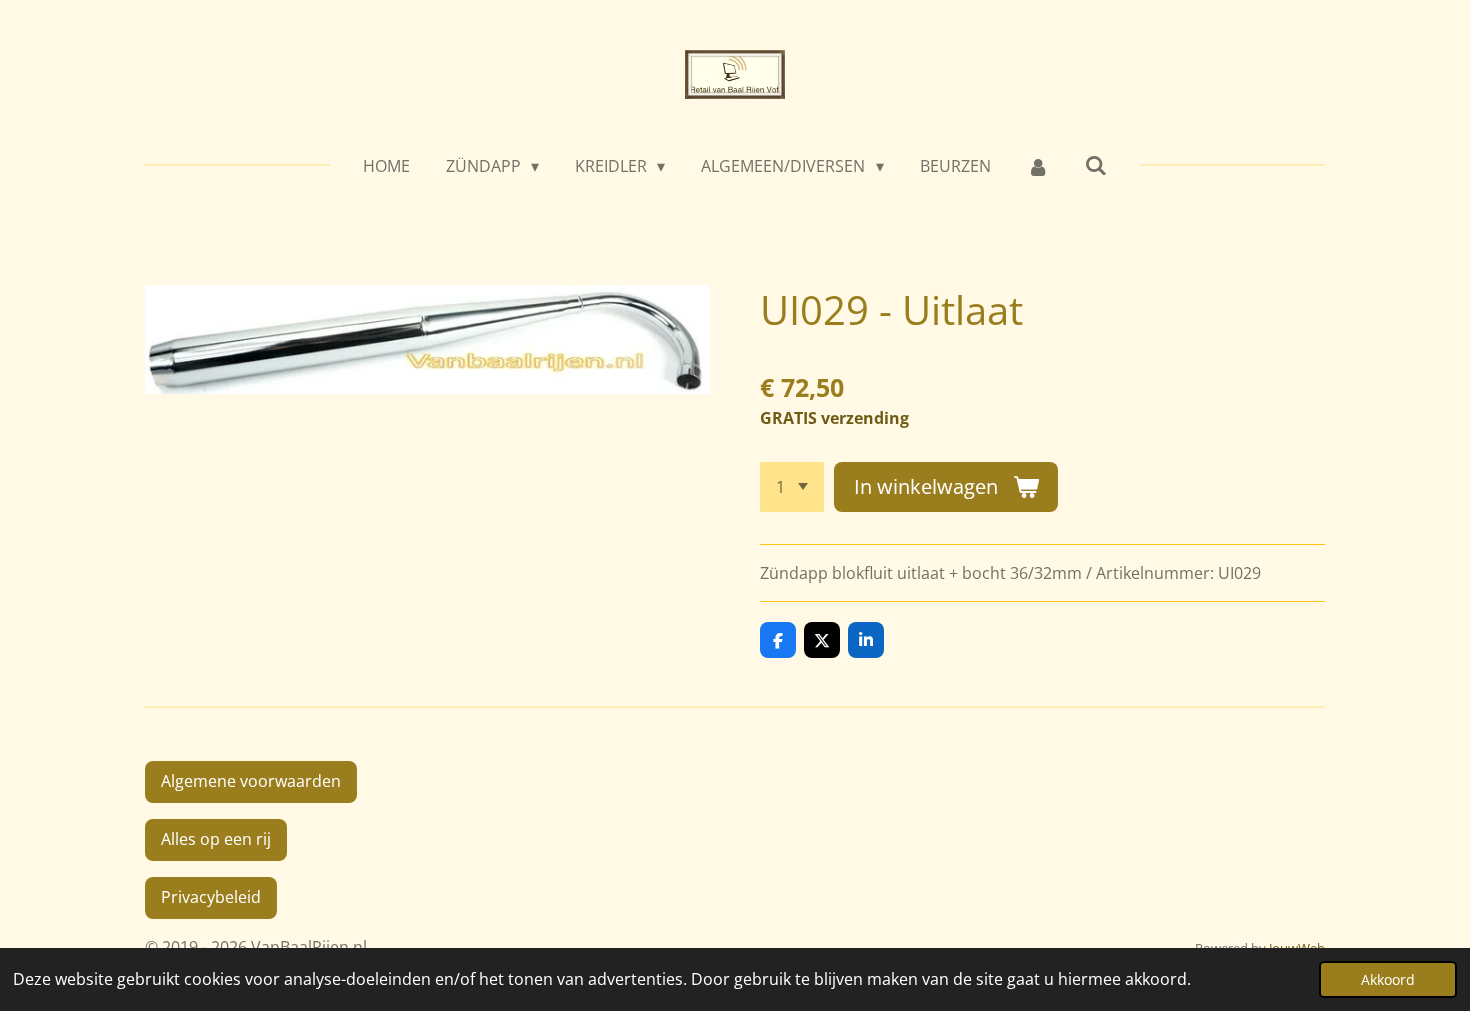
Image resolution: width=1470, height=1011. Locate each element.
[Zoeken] (1096, 165)
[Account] (1038, 166)
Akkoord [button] (1388, 979)
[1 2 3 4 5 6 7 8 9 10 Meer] (792, 487)
